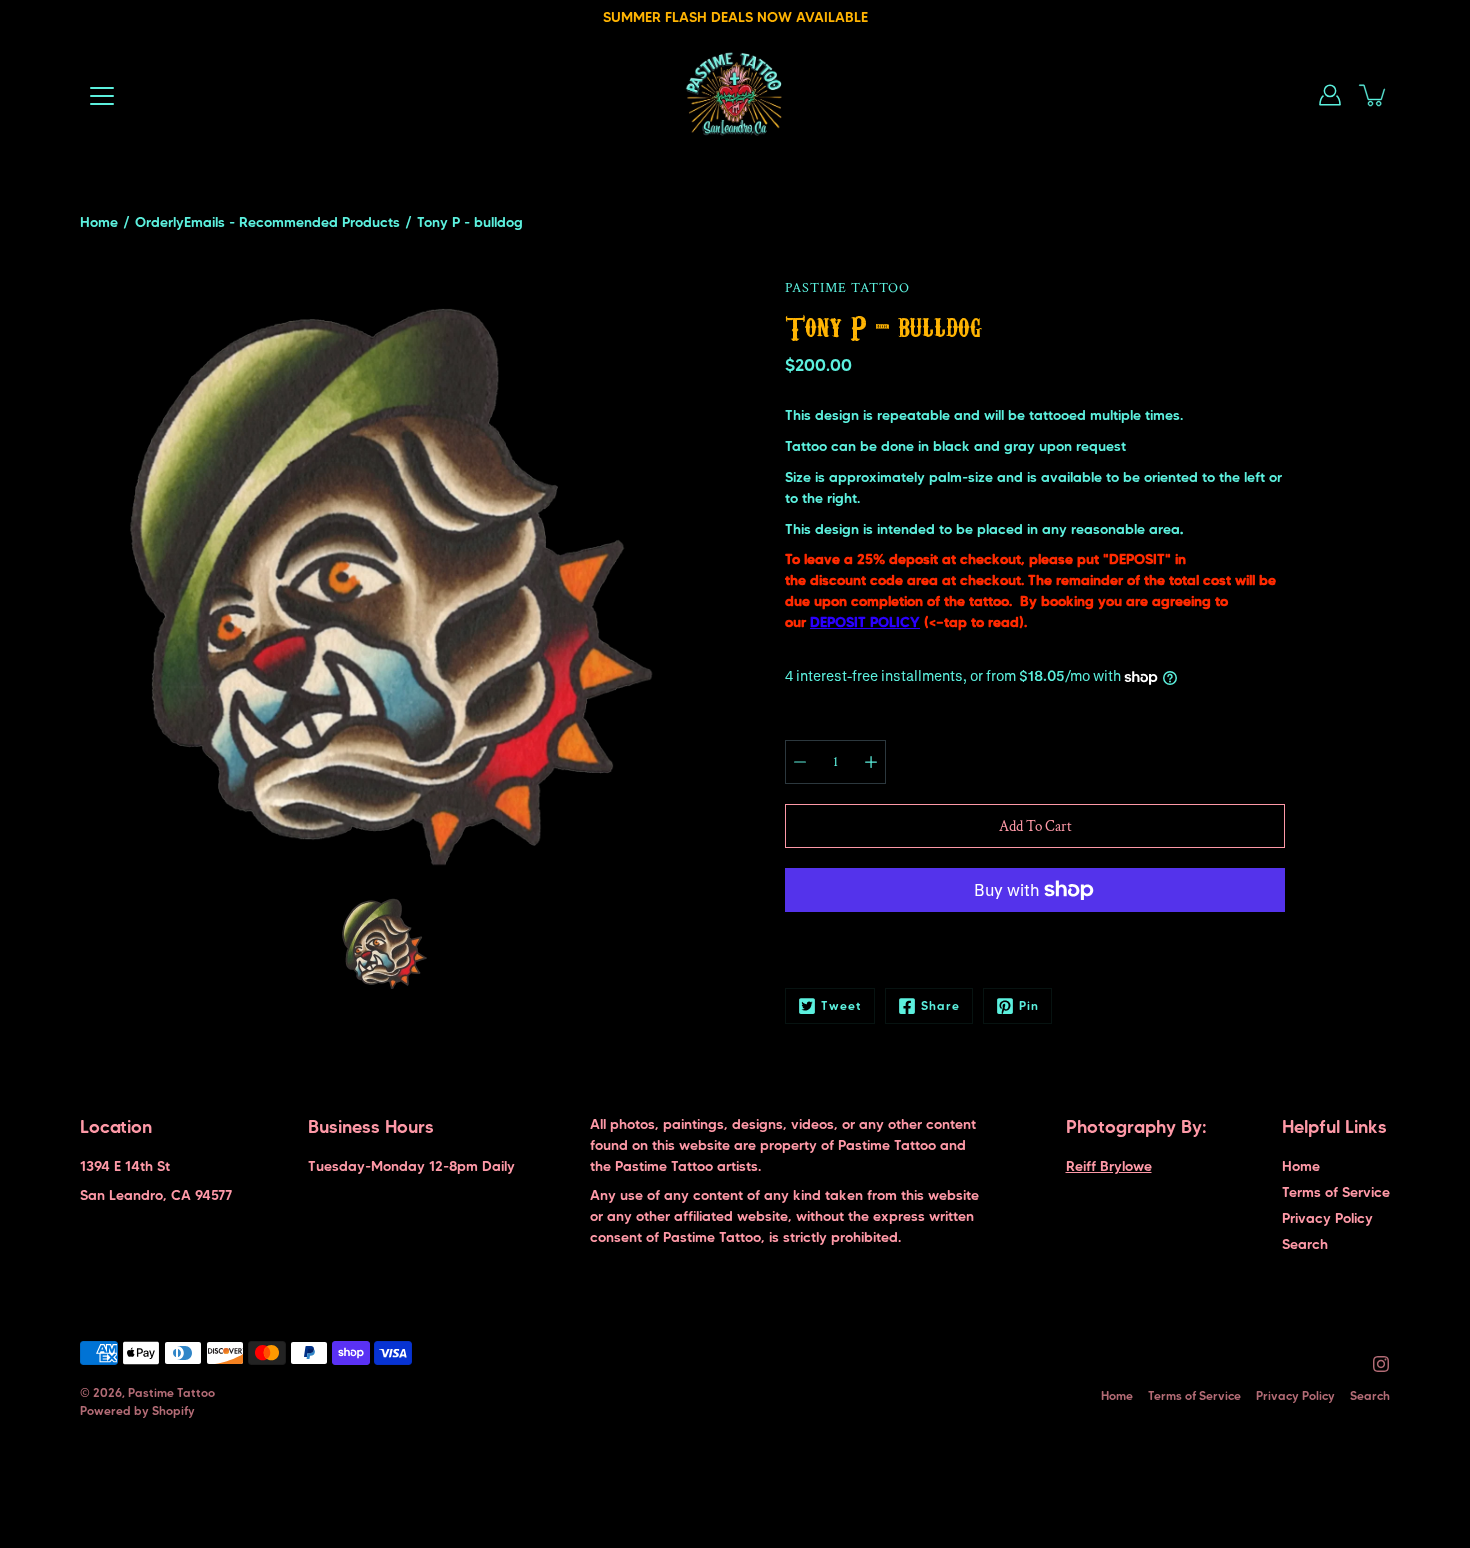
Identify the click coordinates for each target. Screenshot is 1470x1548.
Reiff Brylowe (1109, 1166)
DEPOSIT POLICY (865, 622)
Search (1305, 1244)
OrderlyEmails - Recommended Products (267, 222)
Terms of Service (1336, 1192)
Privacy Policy (1327, 1218)
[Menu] (102, 96)
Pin (1029, 1005)
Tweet (841, 1005)
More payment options (1035, 943)
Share (940, 1005)
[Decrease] (800, 762)
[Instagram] (1381, 1364)
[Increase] (871, 762)
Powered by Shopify (137, 1410)
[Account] (1330, 95)
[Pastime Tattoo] (735, 95)
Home (99, 222)
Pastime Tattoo (171, 1392)
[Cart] (1374, 95)
